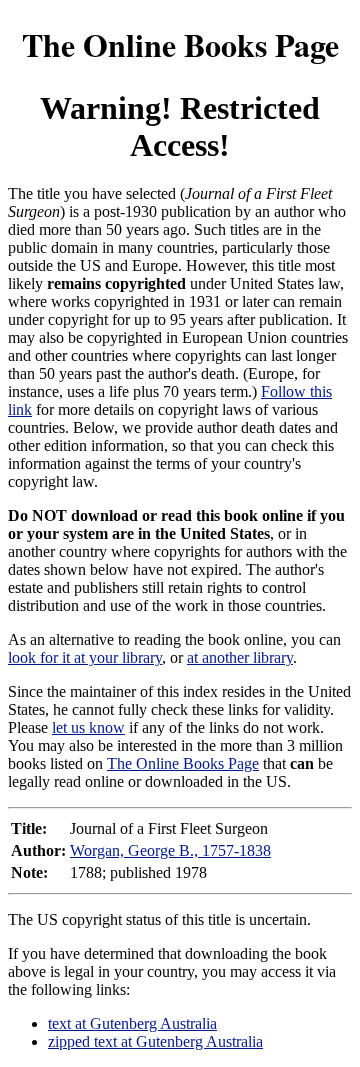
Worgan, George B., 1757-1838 (170, 850)
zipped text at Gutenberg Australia (155, 1041)
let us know (88, 727)
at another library (240, 657)
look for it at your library (85, 657)
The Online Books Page (180, 44)
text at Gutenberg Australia (132, 1023)
